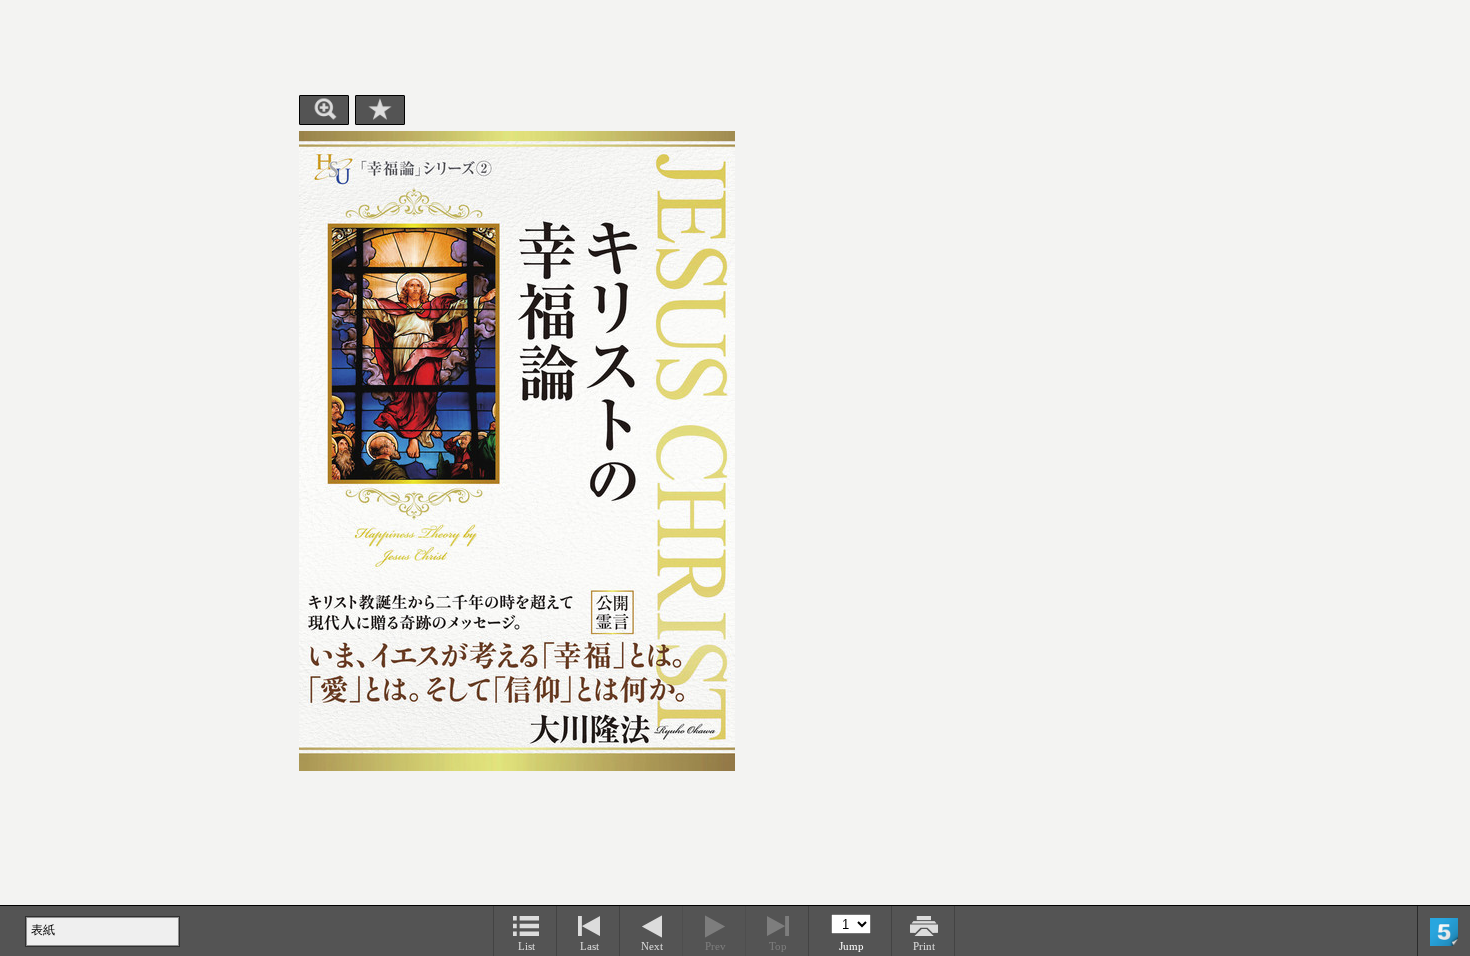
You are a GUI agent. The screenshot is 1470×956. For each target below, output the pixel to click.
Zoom (324, 110)
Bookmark (380, 110)
